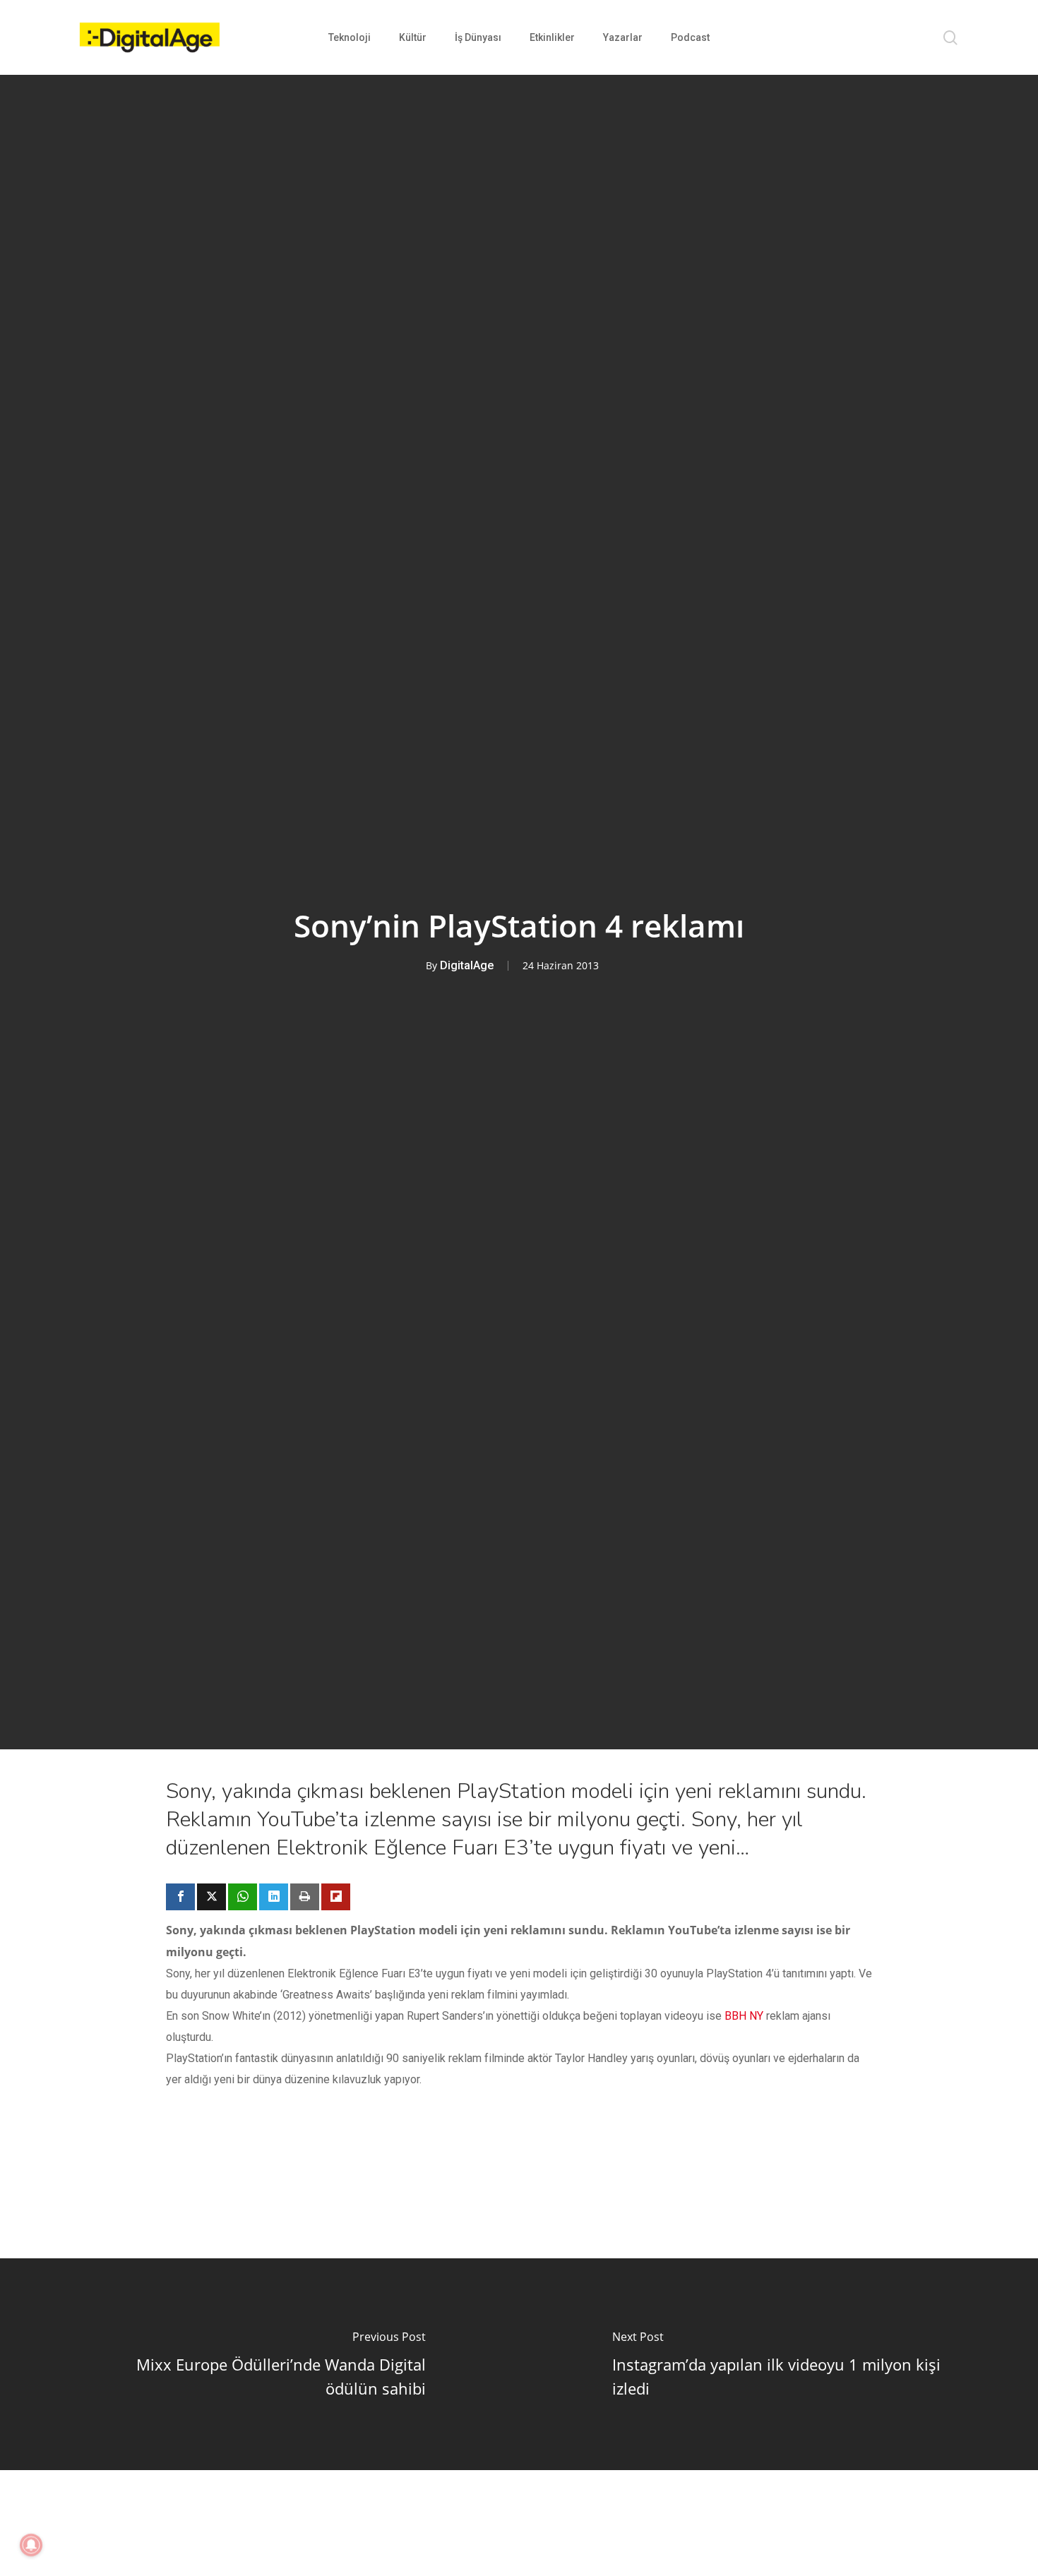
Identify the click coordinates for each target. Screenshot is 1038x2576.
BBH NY (744, 2016)
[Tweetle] (211, 1897)
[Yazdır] (305, 1897)
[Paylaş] (180, 1897)
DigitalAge (467, 965)
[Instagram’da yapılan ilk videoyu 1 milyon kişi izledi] (778, 2364)
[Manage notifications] (31, 2545)
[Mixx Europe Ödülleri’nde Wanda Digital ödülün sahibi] (259, 2364)
